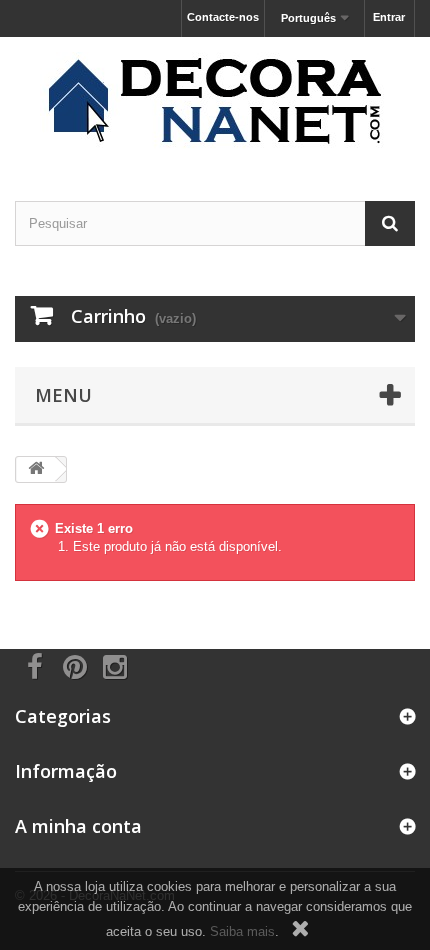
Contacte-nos (223, 17)
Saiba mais (242, 931)
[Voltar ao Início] (36, 469)
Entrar (389, 17)
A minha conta (78, 826)
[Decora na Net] (215, 101)
